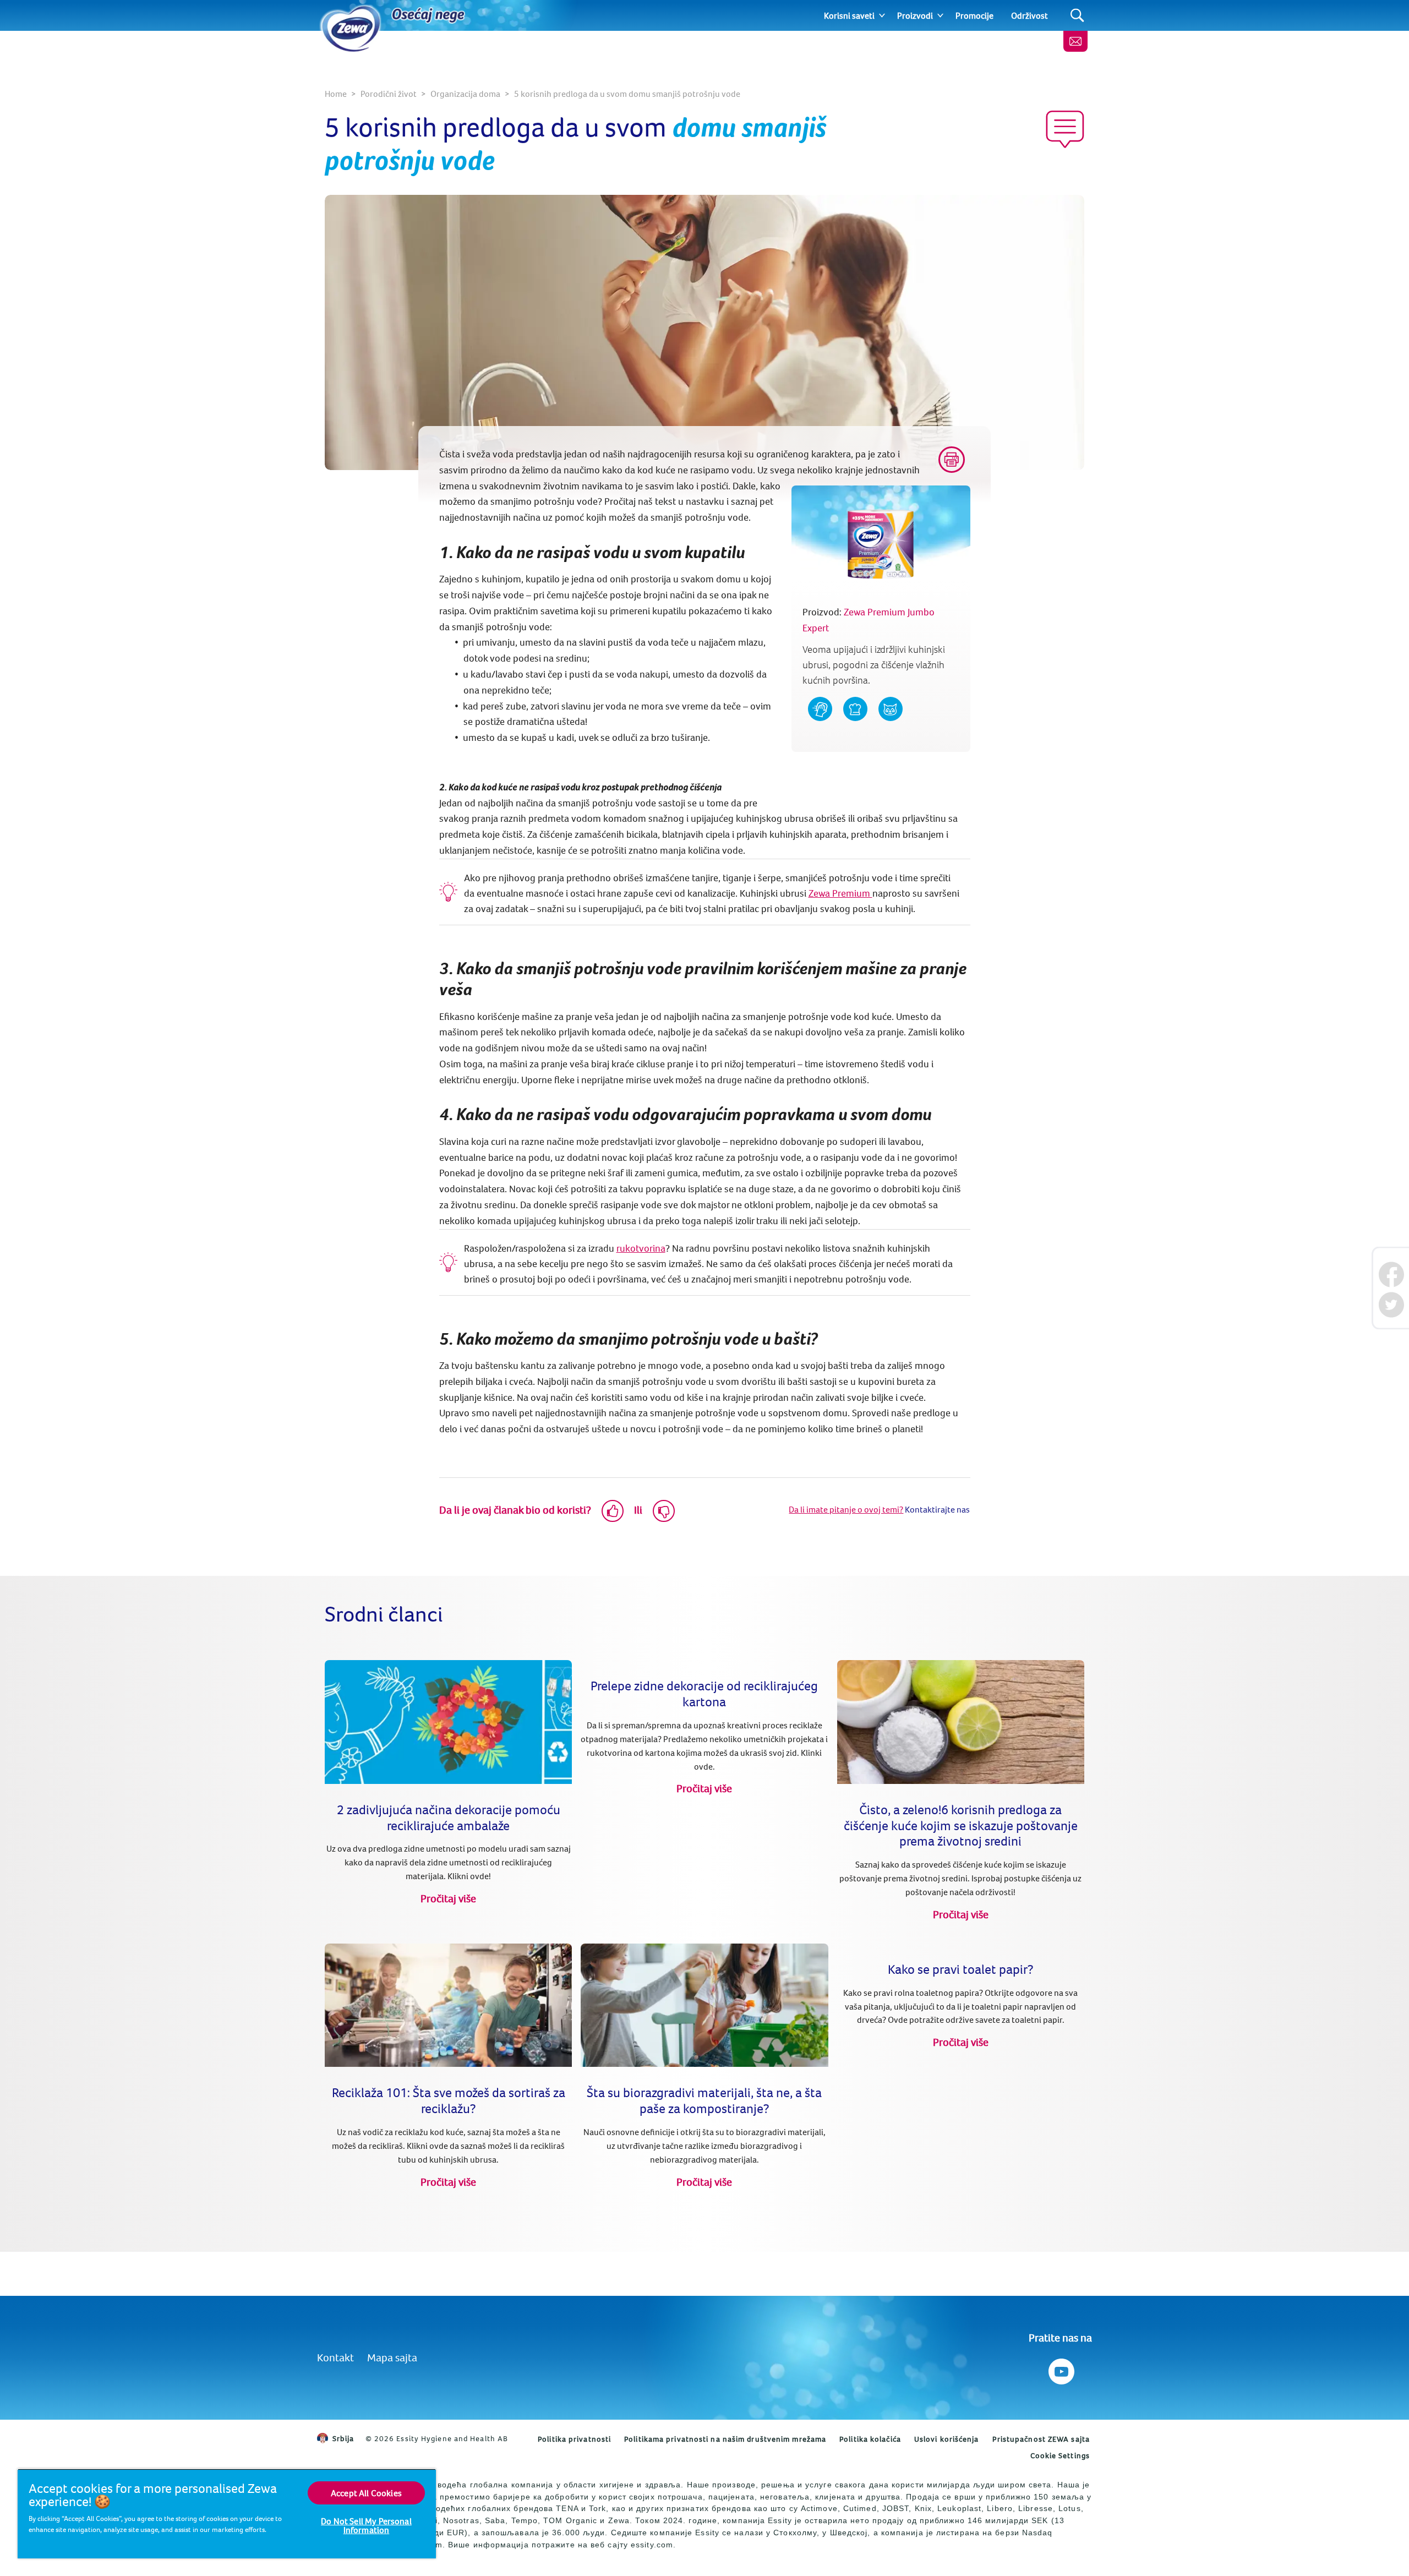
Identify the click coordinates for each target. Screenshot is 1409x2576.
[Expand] (882, 15)
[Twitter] (1391, 1305)
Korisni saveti (849, 15)
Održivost (1030, 15)
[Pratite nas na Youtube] (1060, 2369)
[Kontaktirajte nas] (1075, 41)
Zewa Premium (840, 893)
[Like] (613, 1511)
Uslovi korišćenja (947, 2439)
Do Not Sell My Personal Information (366, 2525)
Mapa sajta (392, 2357)
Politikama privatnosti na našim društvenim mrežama (725, 2439)
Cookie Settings (1060, 2455)
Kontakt (335, 2357)
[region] (227, 2514)
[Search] (1077, 16)
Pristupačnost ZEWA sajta (1041, 2439)
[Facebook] (1391, 1275)
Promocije (974, 15)
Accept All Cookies (366, 2493)
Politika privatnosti (574, 2439)
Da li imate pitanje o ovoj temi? (846, 1509)
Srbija (343, 2438)
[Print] (952, 460)
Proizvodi (915, 15)
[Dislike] (664, 1511)
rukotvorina (641, 1248)
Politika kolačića (870, 2439)
